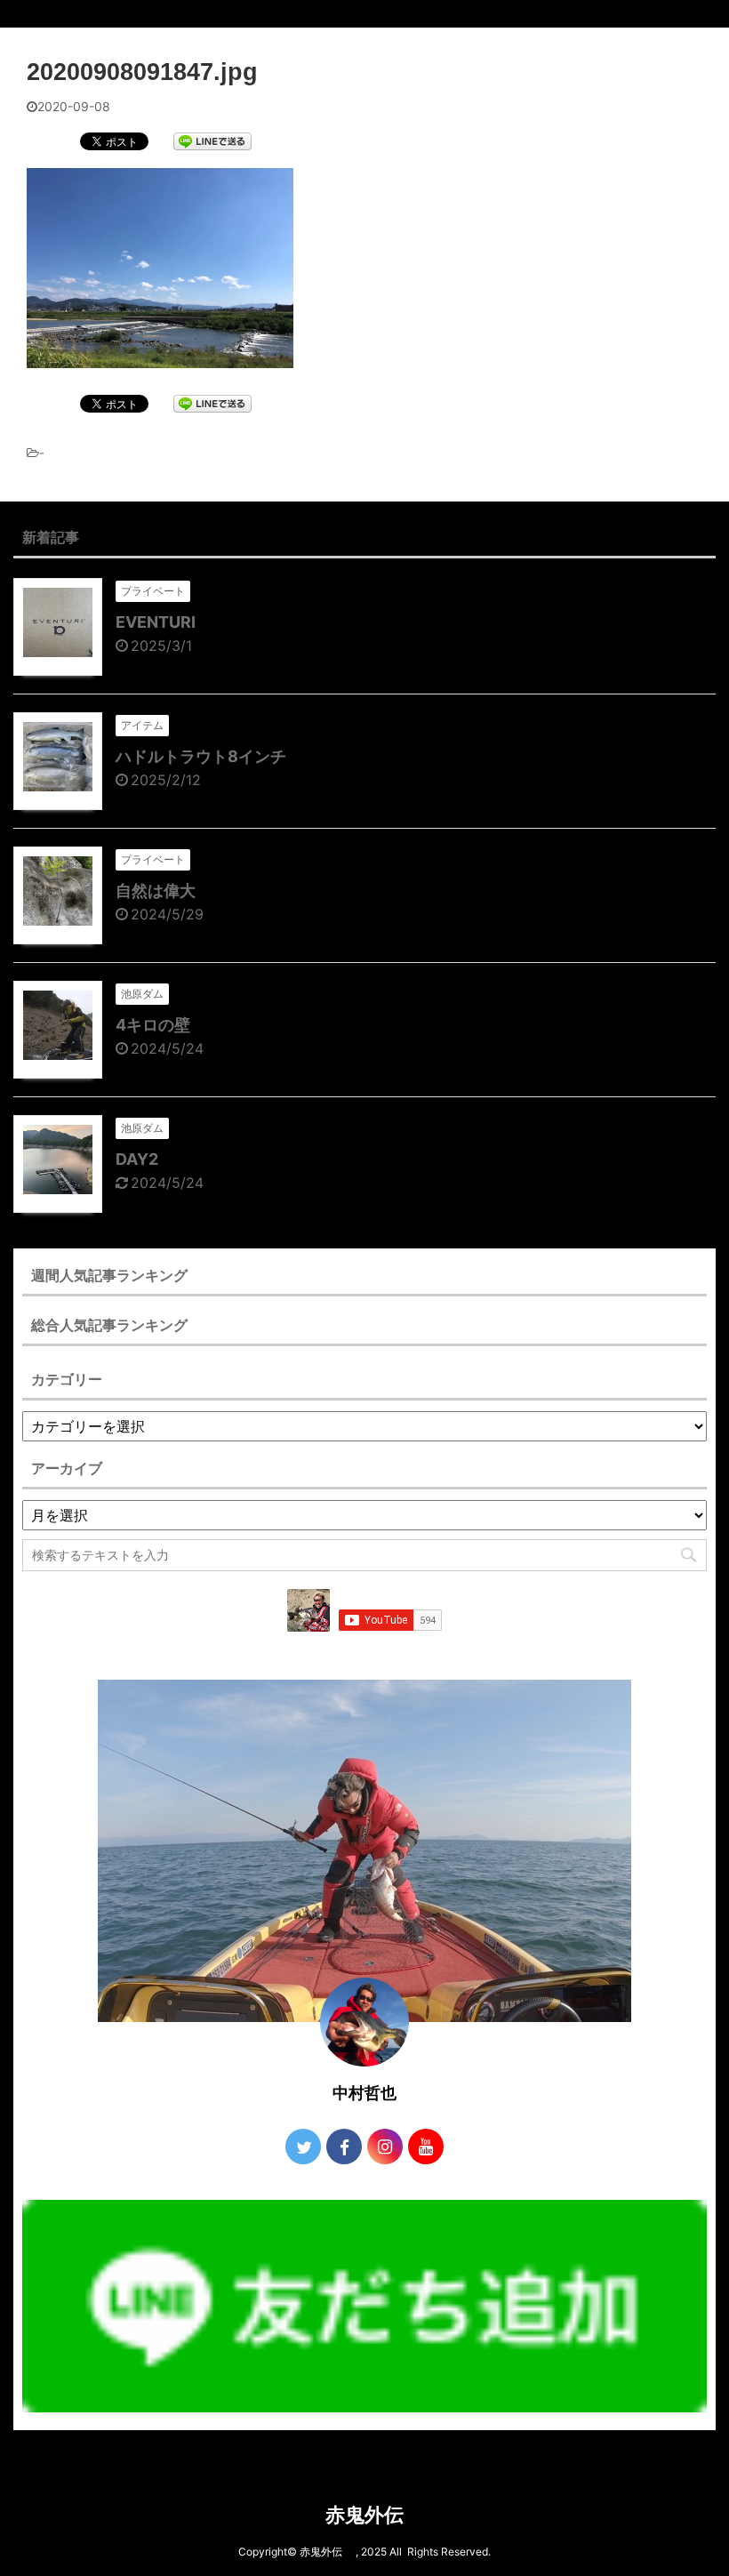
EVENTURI (156, 622)
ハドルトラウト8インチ (201, 756)
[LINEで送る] (212, 140)
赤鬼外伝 (374, 2515)
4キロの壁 (153, 1025)
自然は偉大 (156, 891)
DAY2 (137, 1159)
